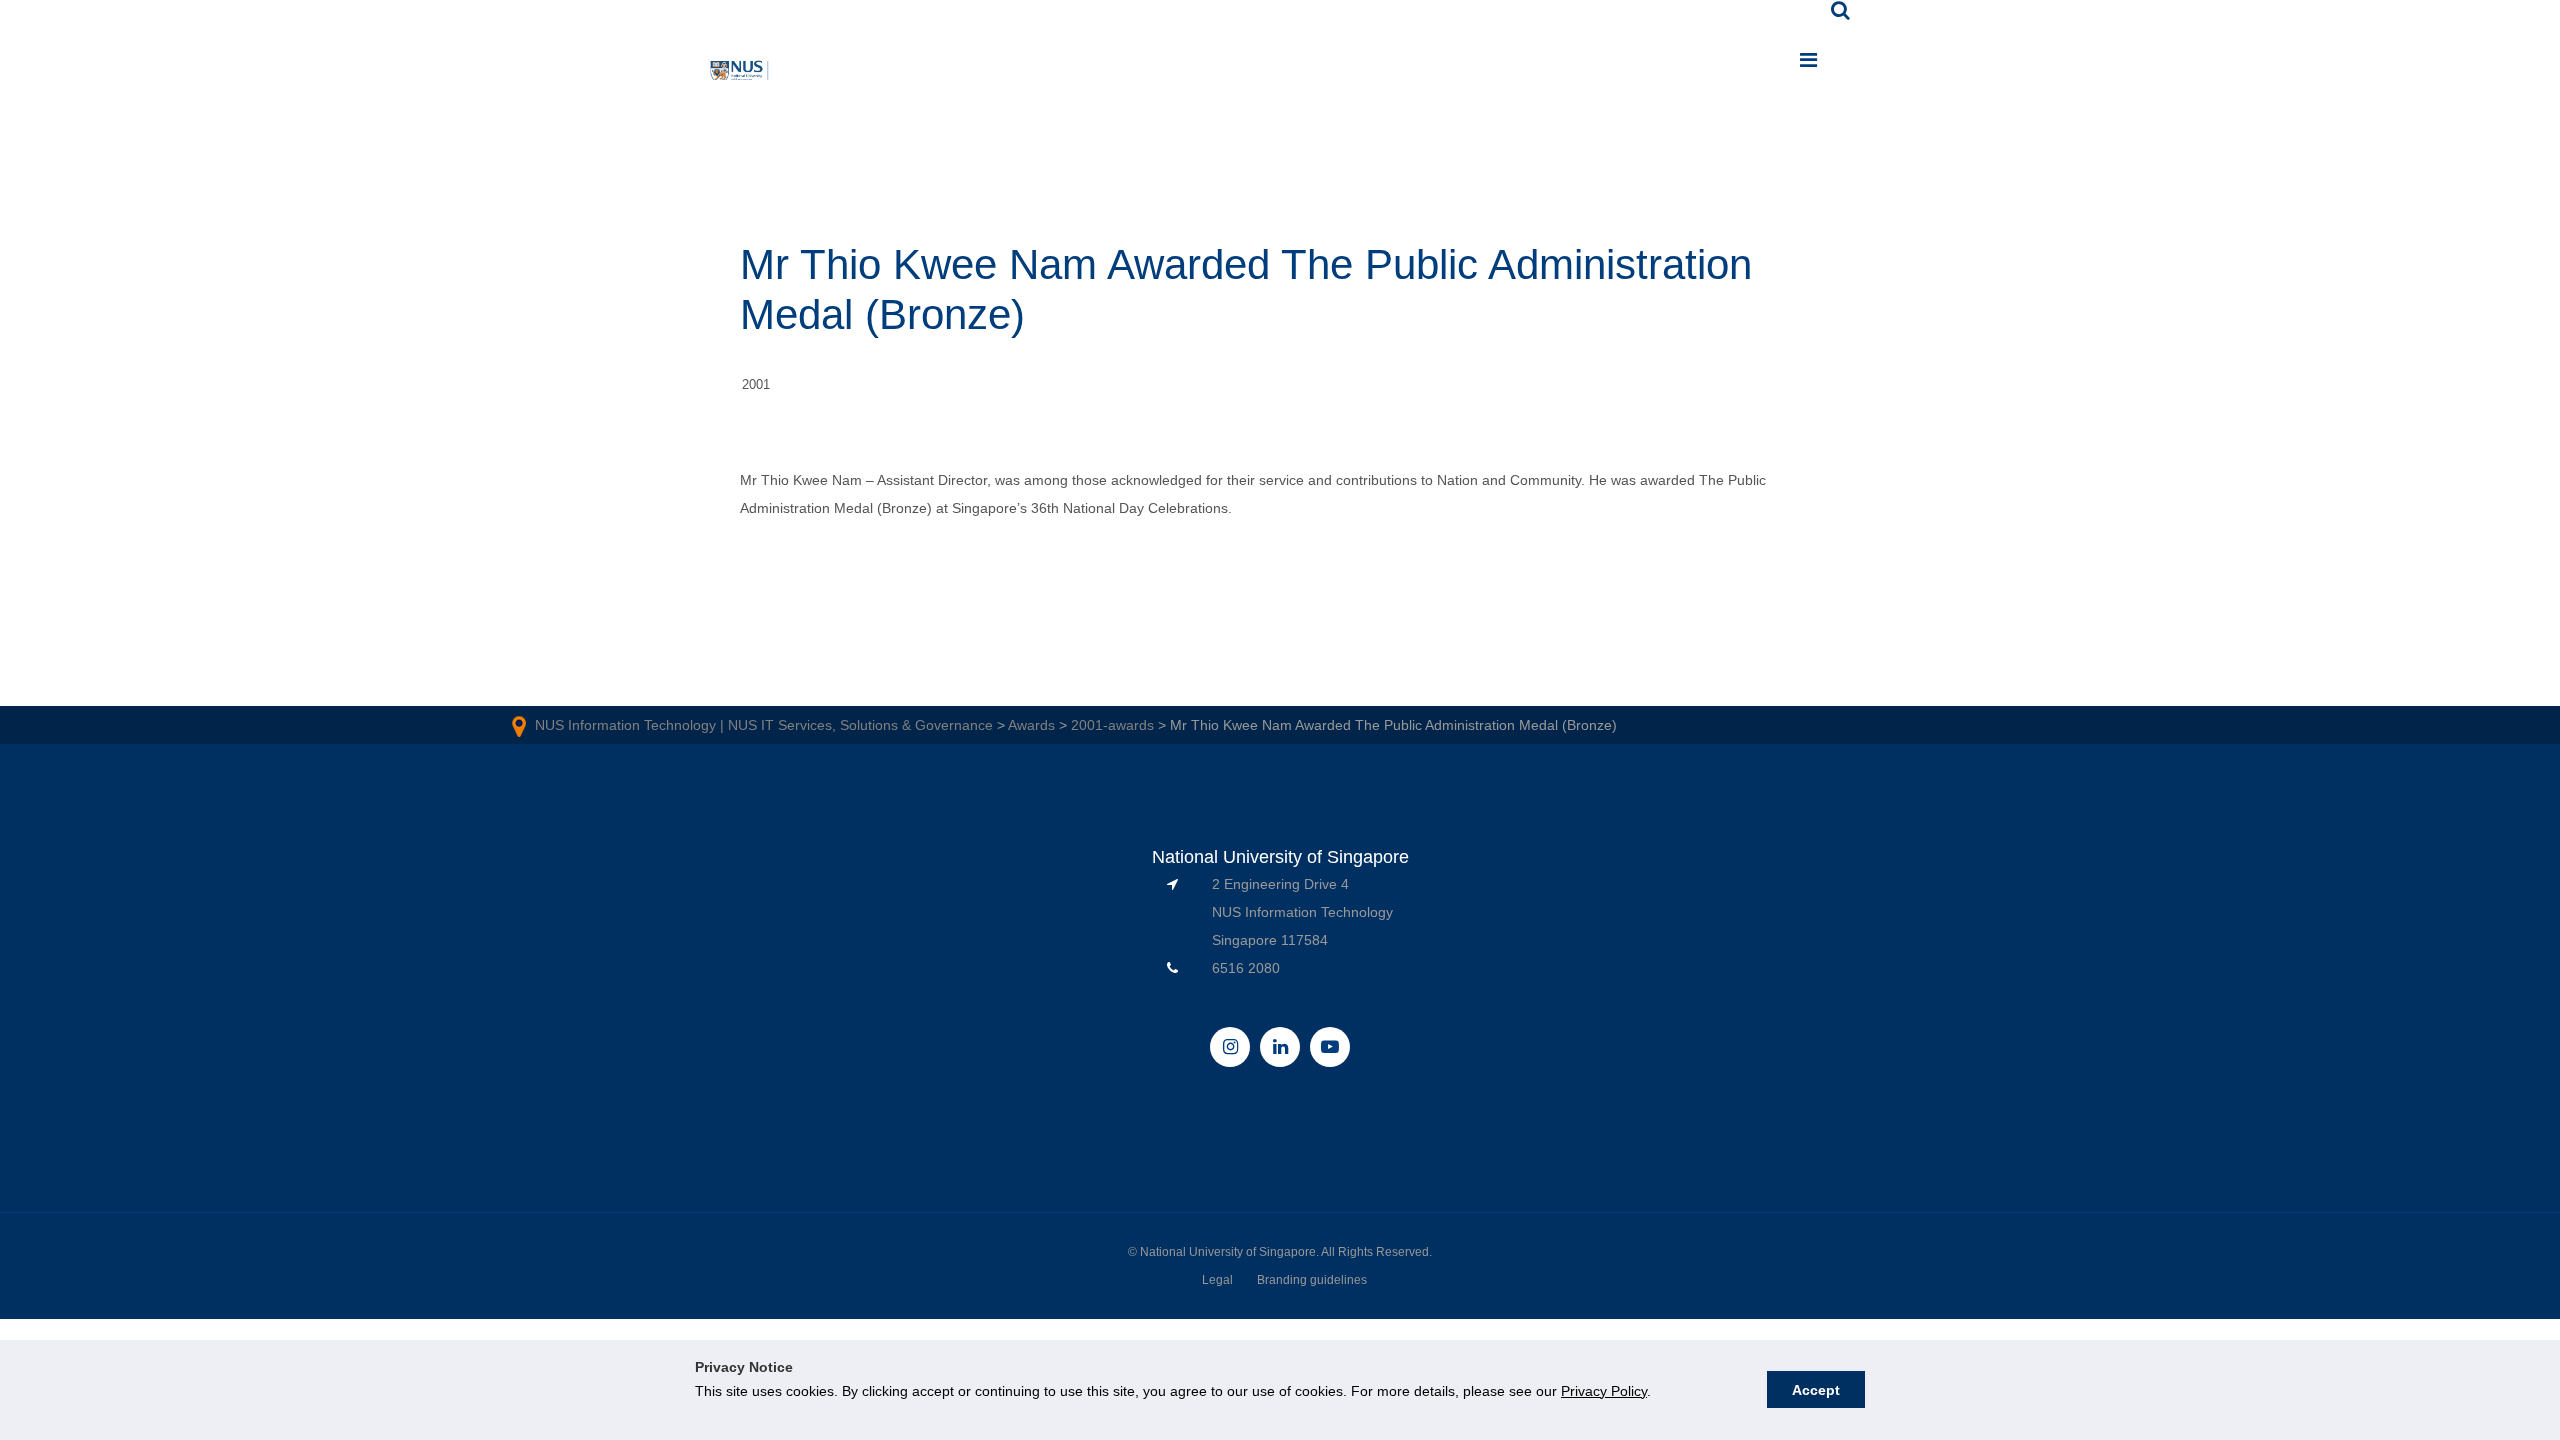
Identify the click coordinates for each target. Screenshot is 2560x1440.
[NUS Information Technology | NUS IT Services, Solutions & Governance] (740, 74)
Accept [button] (1816, 1390)
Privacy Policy (1604, 1391)
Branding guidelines (1312, 1280)
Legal (1217, 1280)
